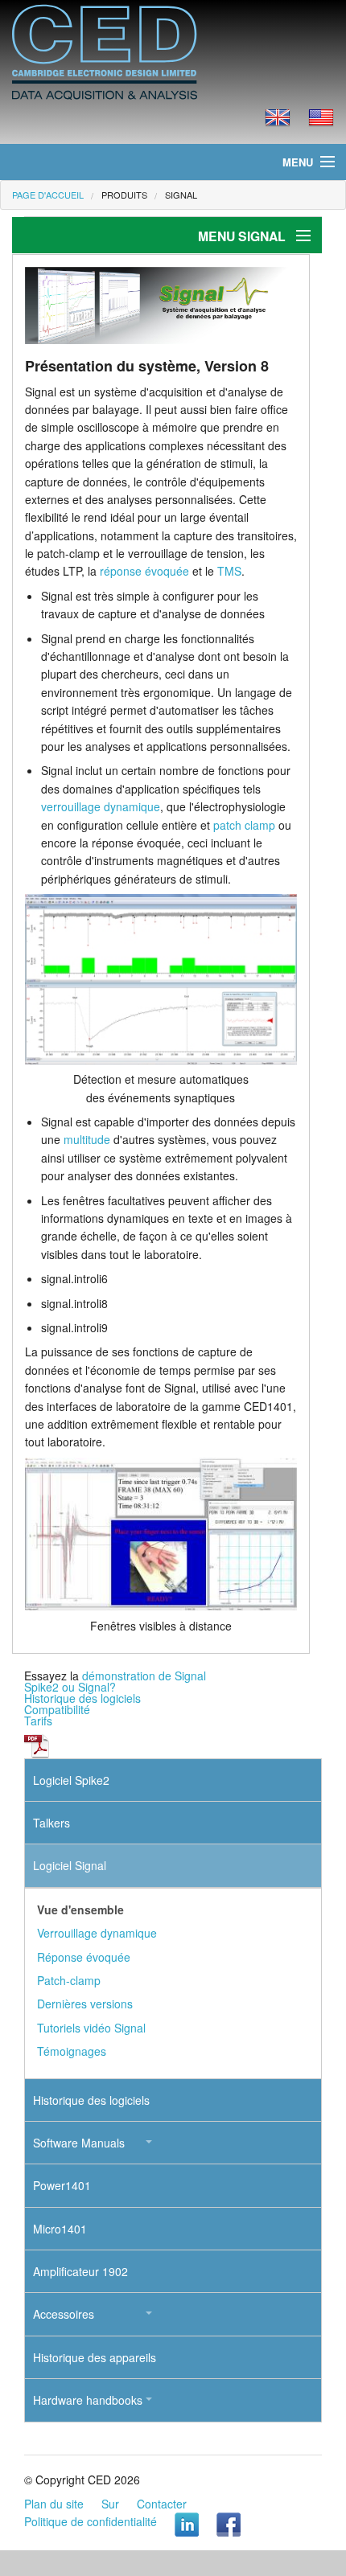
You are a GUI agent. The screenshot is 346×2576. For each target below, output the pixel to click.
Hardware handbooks (88, 2400)
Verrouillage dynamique (97, 1933)
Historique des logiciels (82, 1698)
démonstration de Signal (144, 1676)
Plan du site (54, 2504)
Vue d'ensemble (80, 1909)
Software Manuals (79, 2143)
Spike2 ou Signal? (70, 1687)
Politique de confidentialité (91, 2521)
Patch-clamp (69, 1980)
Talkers (51, 1823)
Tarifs (38, 1721)
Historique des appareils (95, 2357)
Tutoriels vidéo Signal (91, 2028)
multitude (87, 1139)
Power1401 (62, 2185)
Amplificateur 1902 (80, 2271)
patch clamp (244, 825)
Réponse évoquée (84, 1957)
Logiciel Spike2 (71, 1780)
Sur (110, 2504)
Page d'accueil (48, 195)
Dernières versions (85, 2004)
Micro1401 (60, 2229)
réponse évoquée (144, 571)
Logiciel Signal (70, 1865)
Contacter (162, 2504)
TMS (229, 571)
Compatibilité (57, 1709)
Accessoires (64, 2314)
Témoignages (72, 2051)
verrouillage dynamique (101, 806)
